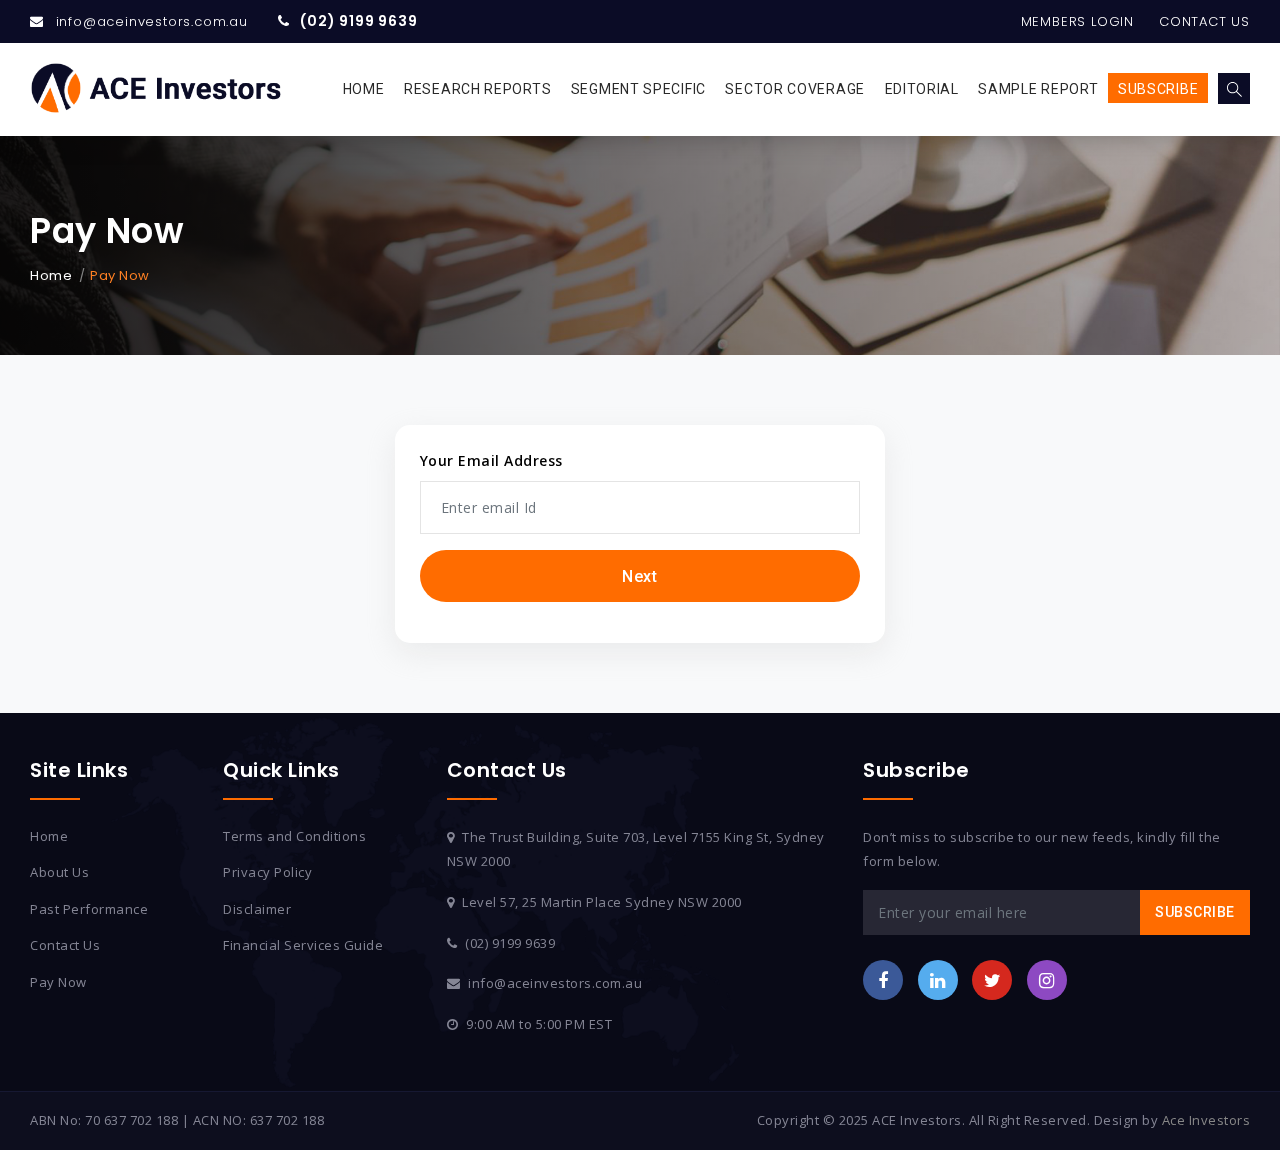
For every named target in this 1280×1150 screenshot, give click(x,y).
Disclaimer (257, 909)
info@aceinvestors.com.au (152, 21)
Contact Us (1204, 21)
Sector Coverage (795, 89)
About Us (59, 872)
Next (639, 576)
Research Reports (477, 89)
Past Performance (89, 909)
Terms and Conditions (294, 836)
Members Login (1077, 21)
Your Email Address (491, 460)
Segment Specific (638, 89)
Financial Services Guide (303, 945)
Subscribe (1158, 89)
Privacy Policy (267, 872)
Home (364, 89)
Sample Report (1038, 89)
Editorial (922, 89)
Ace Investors (1206, 1120)
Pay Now (58, 982)
